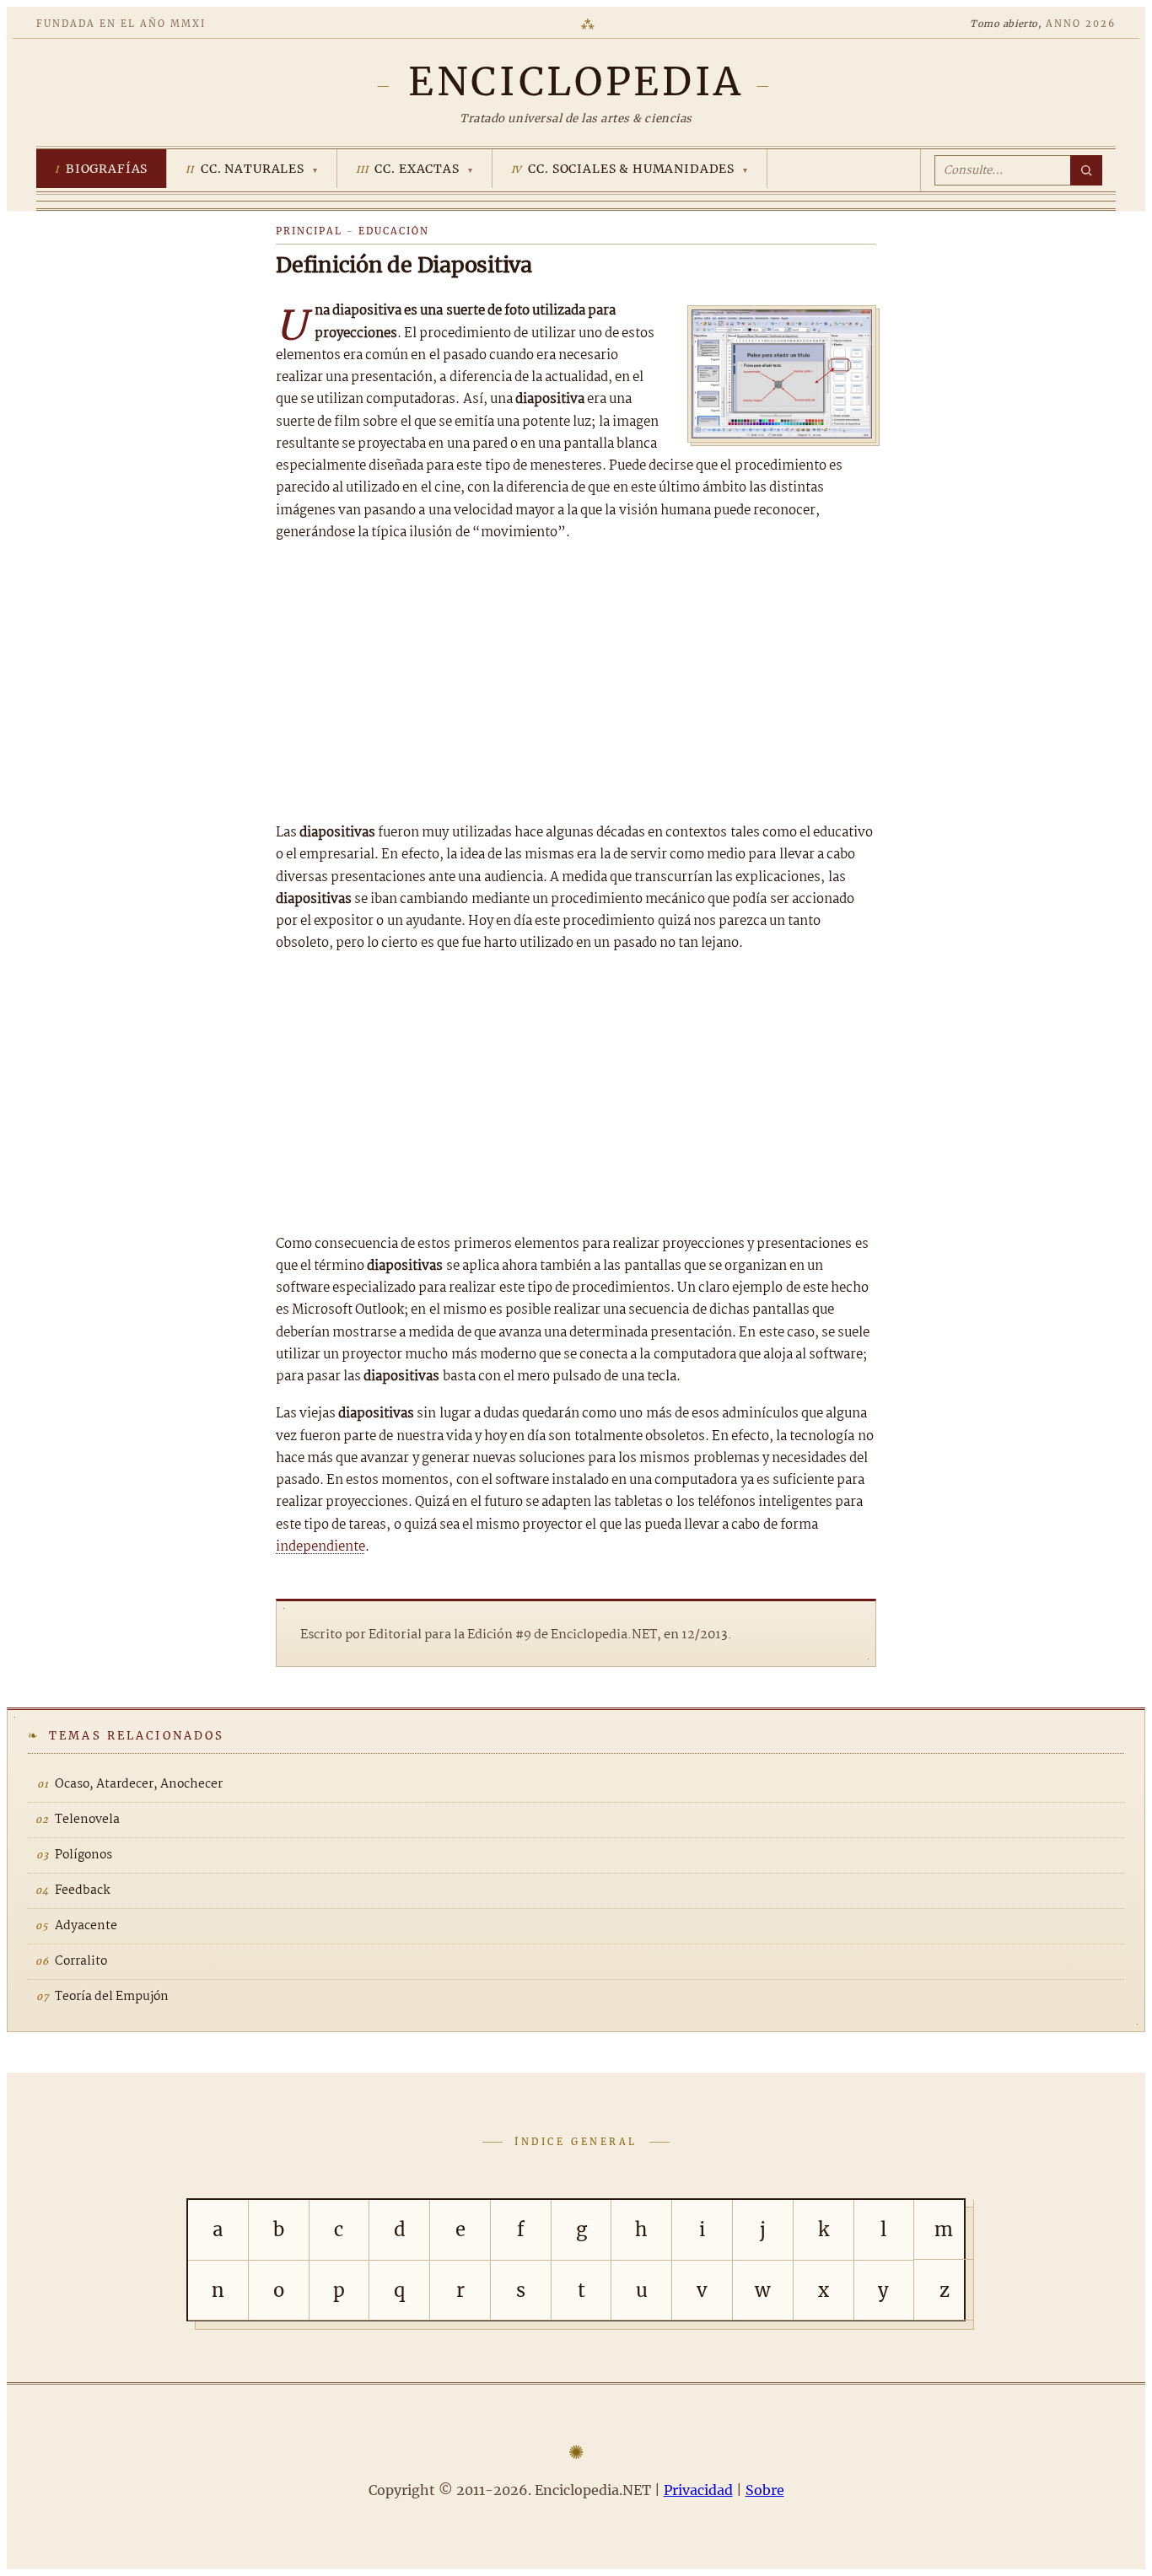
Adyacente (86, 1926)
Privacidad (698, 2490)
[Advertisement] (576, 683)
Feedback (83, 1890)
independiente (320, 1547)
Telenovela (87, 1820)
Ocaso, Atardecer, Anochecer (139, 1784)
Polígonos (83, 1855)
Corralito (81, 1961)
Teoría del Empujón (112, 1997)
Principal (309, 231)
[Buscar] (1086, 170)
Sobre (765, 2490)
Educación (394, 231)
